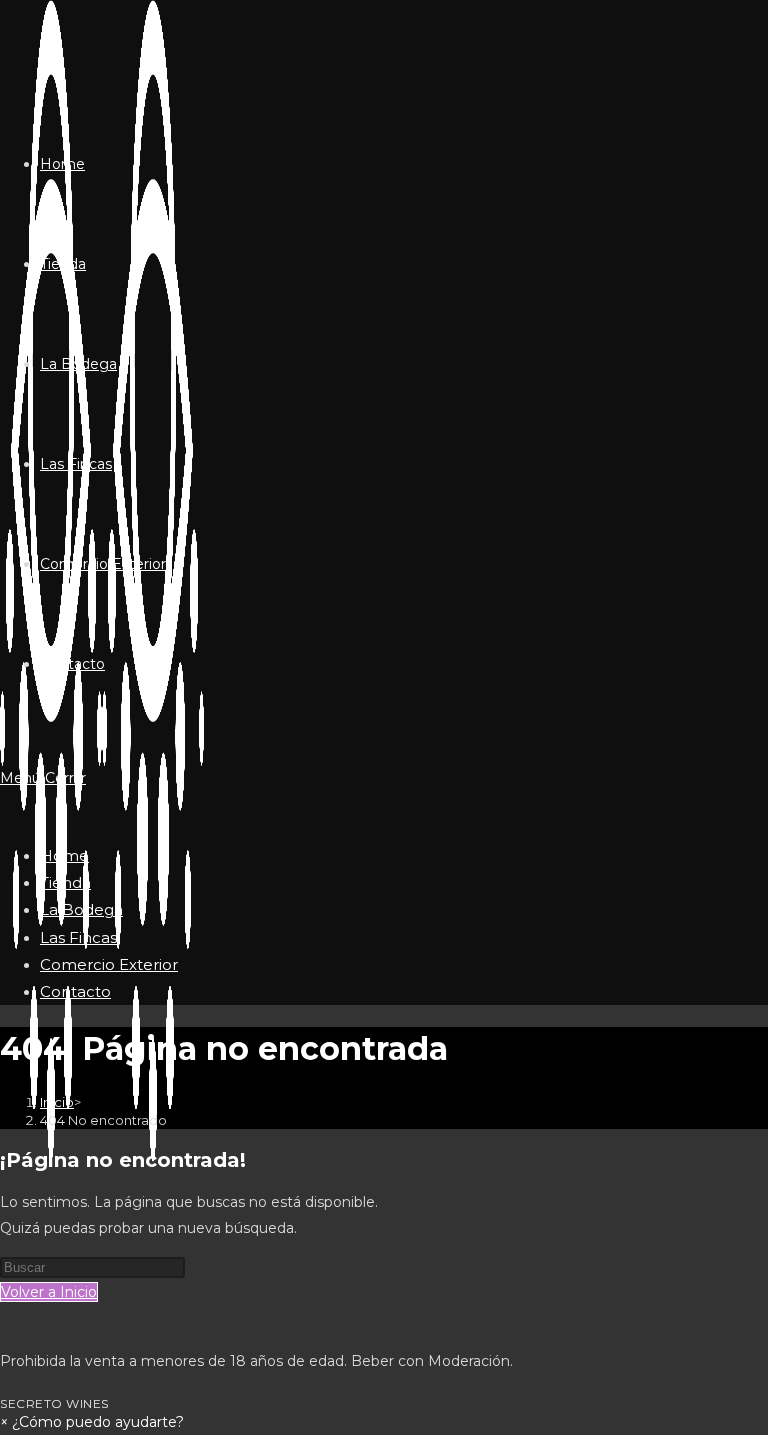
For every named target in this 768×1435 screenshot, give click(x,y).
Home (64, 855)
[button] (92, 1422)
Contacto (75, 991)
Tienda (65, 882)
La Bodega (81, 909)
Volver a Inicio (49, 1292)
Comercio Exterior (109, 964)
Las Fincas (78, 937)
